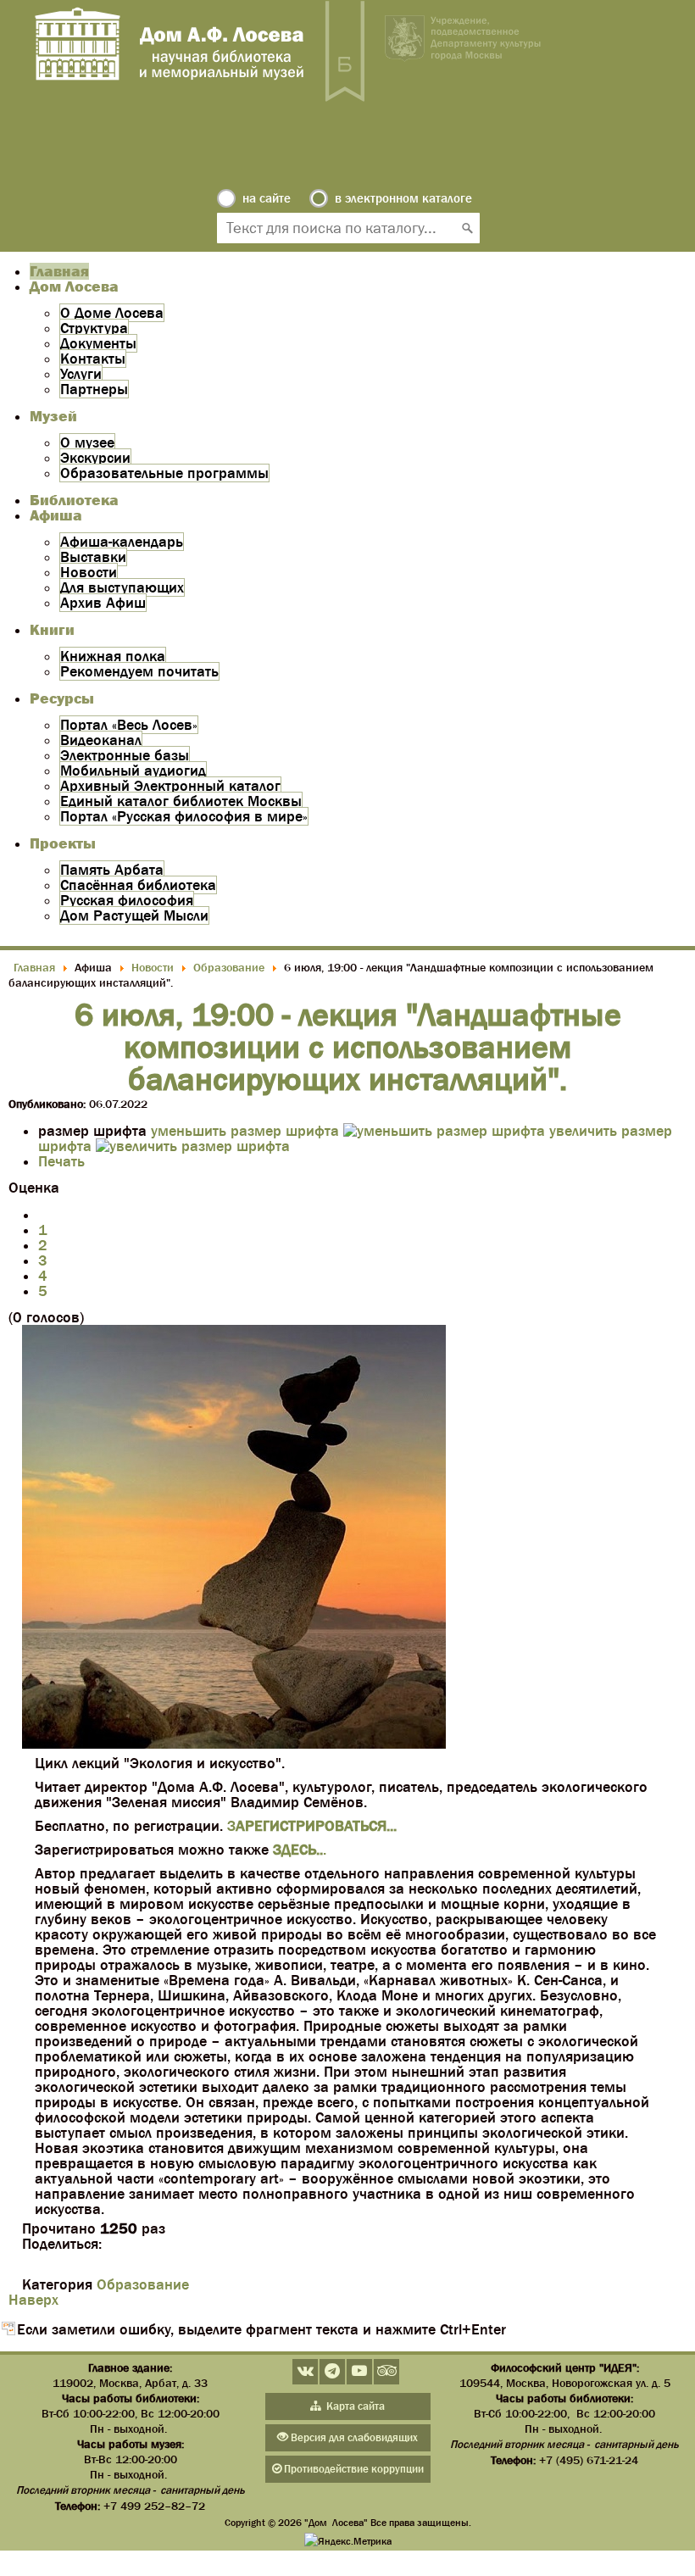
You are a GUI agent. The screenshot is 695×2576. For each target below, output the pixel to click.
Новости (89, 572)
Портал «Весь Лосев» (129, 725)
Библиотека (74, 500)
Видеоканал (101, 740)
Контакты (93, 359)
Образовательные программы (164, 473)
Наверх (33, 2300)
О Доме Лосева (112, 313)
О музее (87, 442)
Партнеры (94, 389)
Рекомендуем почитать (139, 671)
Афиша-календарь (122, 542)
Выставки (93, 557)
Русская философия (127, 900)
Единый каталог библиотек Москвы (181, 801)
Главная (59, 271)
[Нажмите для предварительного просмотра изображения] (234, 1744)
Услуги (81, 374)
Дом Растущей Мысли (134, 915)
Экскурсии (95, 458)
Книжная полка (113, 656)
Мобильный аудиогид (133, 771)
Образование (143, 2284)
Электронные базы (125, 755)
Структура (94, 328)
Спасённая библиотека (138, 885)
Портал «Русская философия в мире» (184, 816)
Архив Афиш (103, 603)
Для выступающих (122, 587)
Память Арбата (112, 870)
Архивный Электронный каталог (170, 786)
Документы (98, 343)
